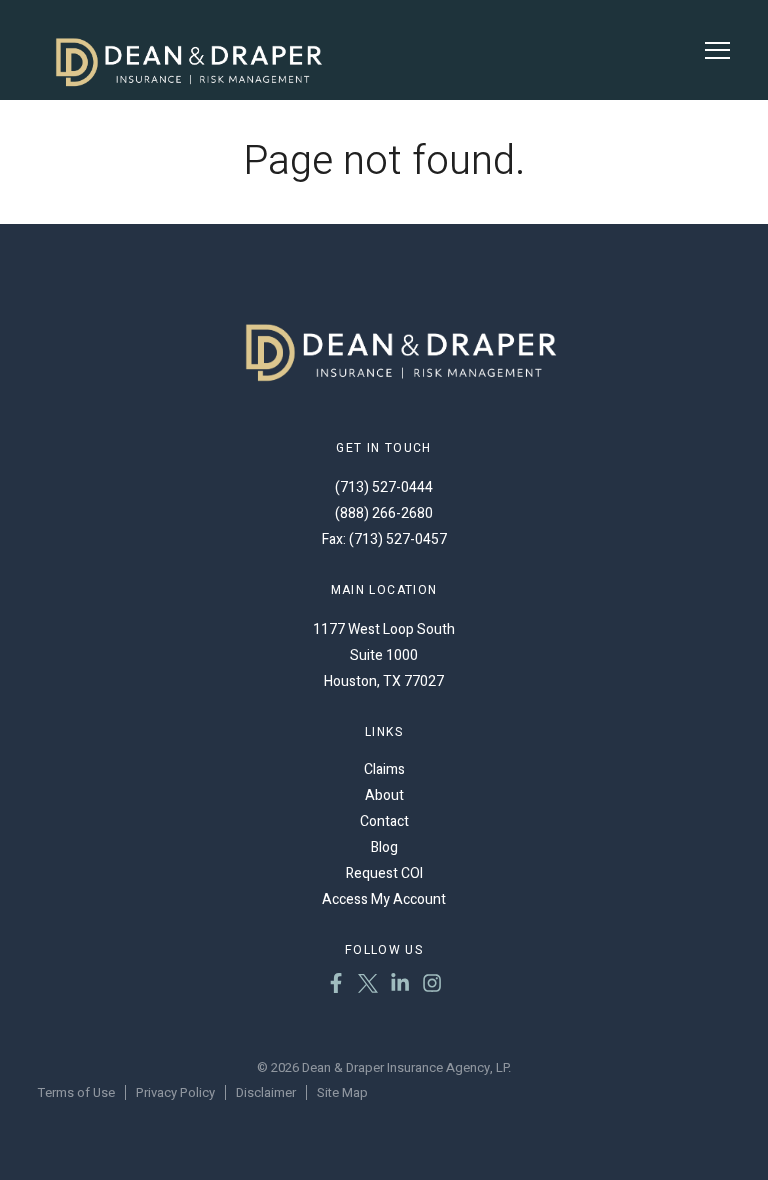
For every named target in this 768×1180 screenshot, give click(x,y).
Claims (384, 769)
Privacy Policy (175, 1092)
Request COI (384, 873)
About (384, 795)
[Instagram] (432, 986)
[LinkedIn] (400, 986)
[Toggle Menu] (717, 50)
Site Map (342, 1092)
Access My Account (384, 899)
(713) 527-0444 (384, 487)
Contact (384, 821)
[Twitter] (368, 986)
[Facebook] (336, 986)
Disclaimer (266, 1092)
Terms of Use (76, 1092)
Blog (384, 847)
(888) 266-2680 (384, 513)
